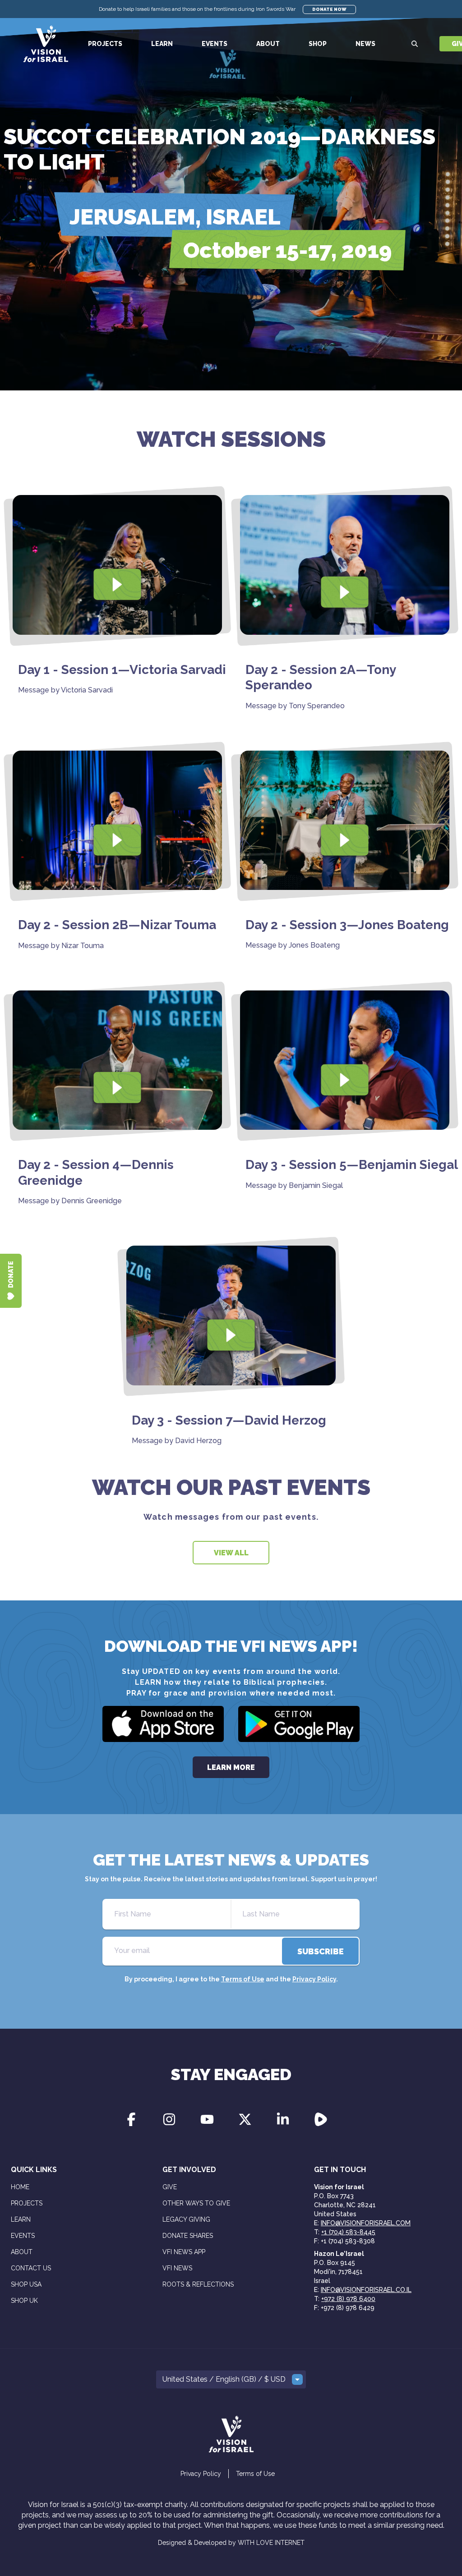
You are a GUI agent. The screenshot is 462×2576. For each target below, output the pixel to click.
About (268, 44)
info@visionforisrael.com (366, 2223)
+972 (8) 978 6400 (348, 2299)
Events (215, 44)
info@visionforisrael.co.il (366, 2290)
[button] (231, 2379)
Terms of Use (243, 1979)
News (365, 44)
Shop (318, 44)
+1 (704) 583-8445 (348, 2232)
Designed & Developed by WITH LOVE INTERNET (231, 2543)
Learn (162, 44)
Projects (105, 44)
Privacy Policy (314, 1979)
